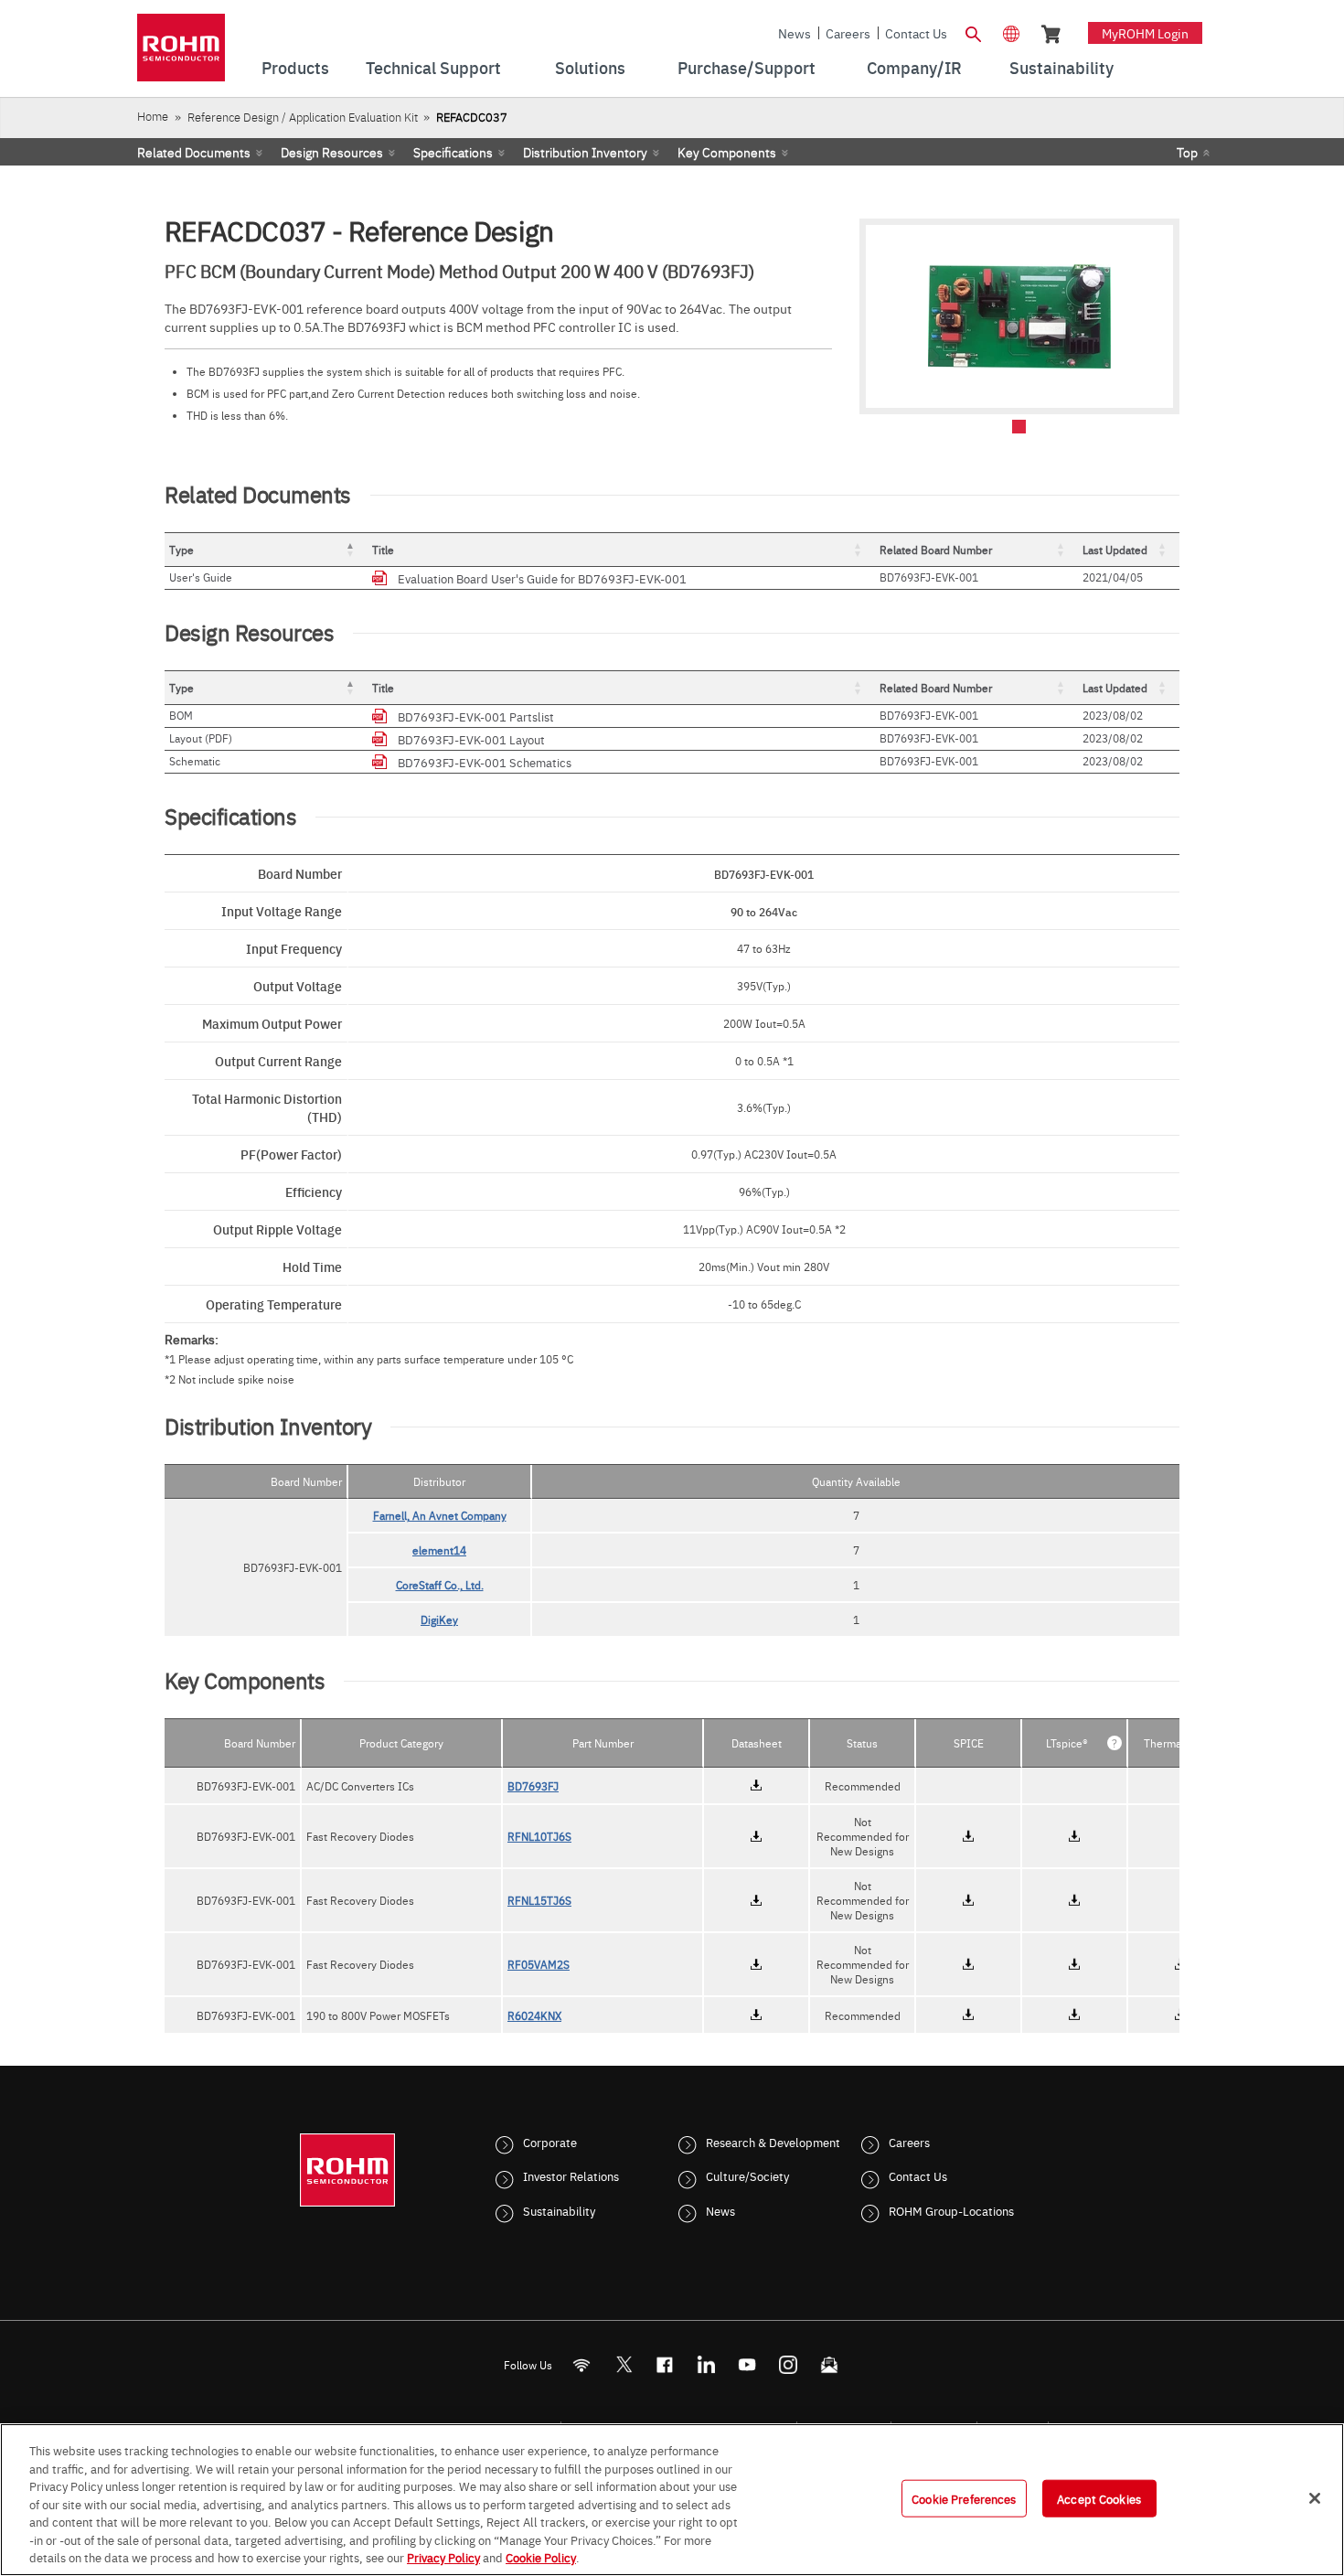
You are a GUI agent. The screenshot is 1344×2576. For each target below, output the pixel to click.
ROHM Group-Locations (951, 2210)
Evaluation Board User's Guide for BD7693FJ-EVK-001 (542, 578)
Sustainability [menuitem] (1061, 67)
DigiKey (439, 1619)
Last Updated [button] (1115, 550)
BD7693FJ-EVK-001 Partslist (476, 716)
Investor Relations (571, 2175)
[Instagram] (789, 2364)
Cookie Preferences (964, 2497)
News (795, 33)
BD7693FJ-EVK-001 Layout (471, 739)
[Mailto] (830, 2364)
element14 (439, 1550)
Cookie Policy (541, 2557)
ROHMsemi (624, 2364)
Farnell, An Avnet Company (440, 1515)
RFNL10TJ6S (539, 1836)
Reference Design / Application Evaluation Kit (303, 117)
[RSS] (582, 2364)
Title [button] (383, 550)
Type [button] (181, 550)
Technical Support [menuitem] (433, 67)
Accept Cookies (1099, 2497)
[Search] (973, 32)
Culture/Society (747, 2175)
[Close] (1315, 2498)
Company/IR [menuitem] (914, 67)
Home (153, 116)
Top (1187, 152)
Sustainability (559, 2210)
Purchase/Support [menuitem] (747, 67)
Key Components (727, 152)
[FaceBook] (665, 2364)
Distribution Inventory (585, 152)
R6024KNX (534, 2015)
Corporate (550, 2142)
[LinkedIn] (706, 2364)
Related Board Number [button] (936, 550)
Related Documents (194, 152)
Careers (848, 33)
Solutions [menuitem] (590, 67)
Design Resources (332, 152)
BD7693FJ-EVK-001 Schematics (485, 762)
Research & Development (773, 2142)
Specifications (453, 152)
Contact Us (916, 33)
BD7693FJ (533, 1786)
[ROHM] (181, 53)
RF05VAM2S (539, 1964)
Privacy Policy (443, 2557)
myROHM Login (1145, 33)
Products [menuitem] (295, 67)
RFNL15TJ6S (539, 1900)
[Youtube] (747, 2364)
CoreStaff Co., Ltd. (440, 1585)
